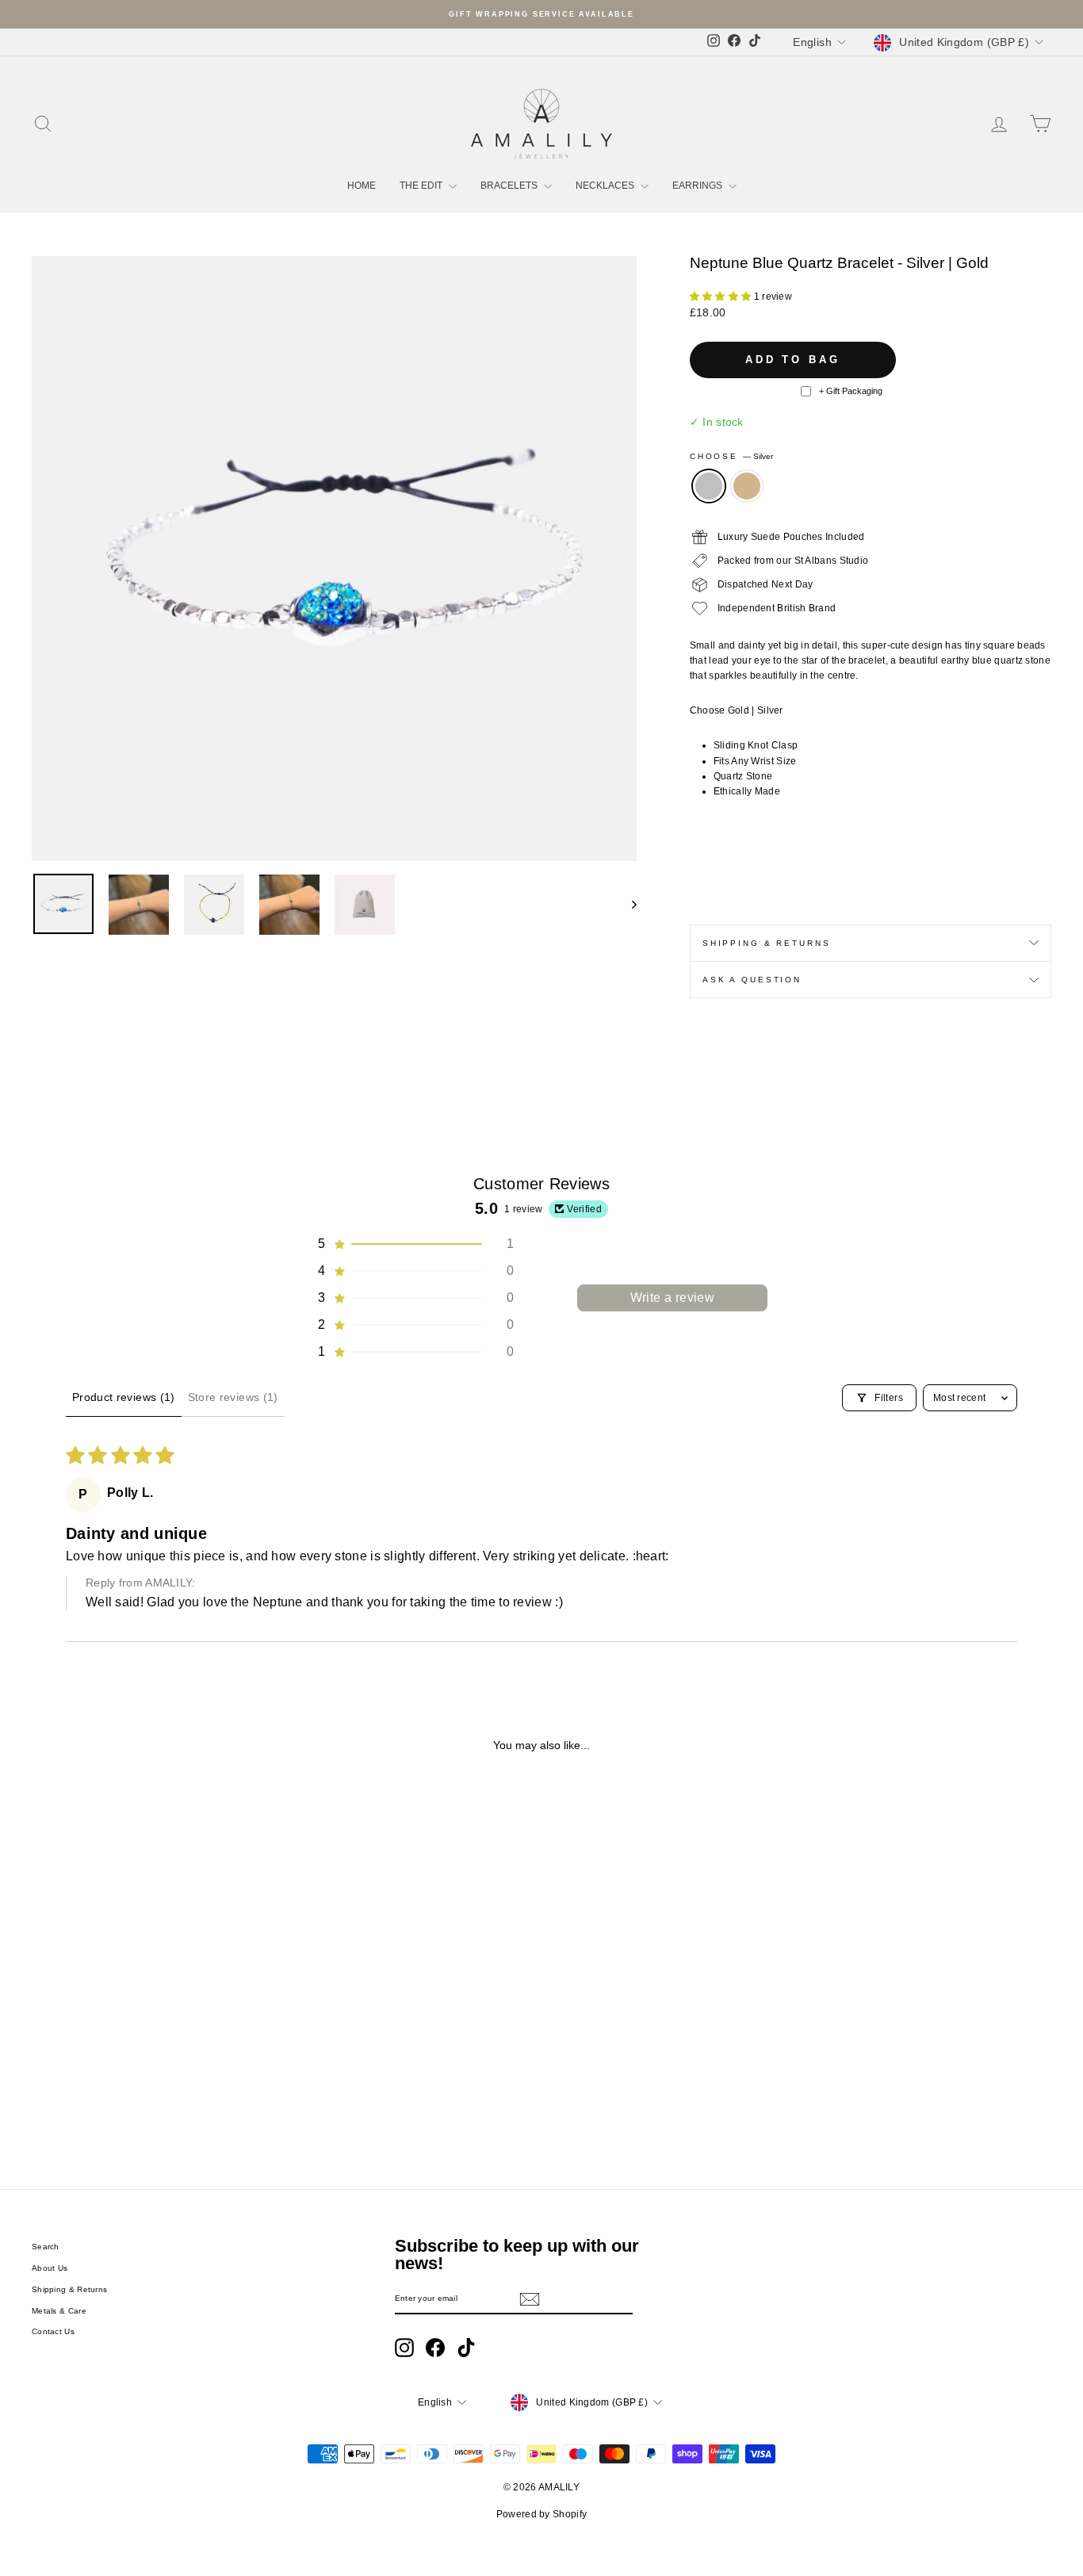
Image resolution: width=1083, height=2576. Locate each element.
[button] (722, 297)
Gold (747, 486)
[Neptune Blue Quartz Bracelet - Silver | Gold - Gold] (164, 2095)
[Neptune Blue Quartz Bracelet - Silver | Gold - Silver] (142, 2095)
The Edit (422, 186)
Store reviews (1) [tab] (233, 1397)
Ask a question (752, 980)
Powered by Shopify (541, 2514)
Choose (731, 456)
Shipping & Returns (767, 943)
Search (46, 2247)
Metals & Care (59, 2311)
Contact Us (53, 2331)
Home (362, 186)
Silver (709, 486)
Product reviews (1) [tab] (124, 1397)
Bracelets (510, 186)
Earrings (698, 186)
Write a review (673, 1298)
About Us (50, 2268)
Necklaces (606, 186)
